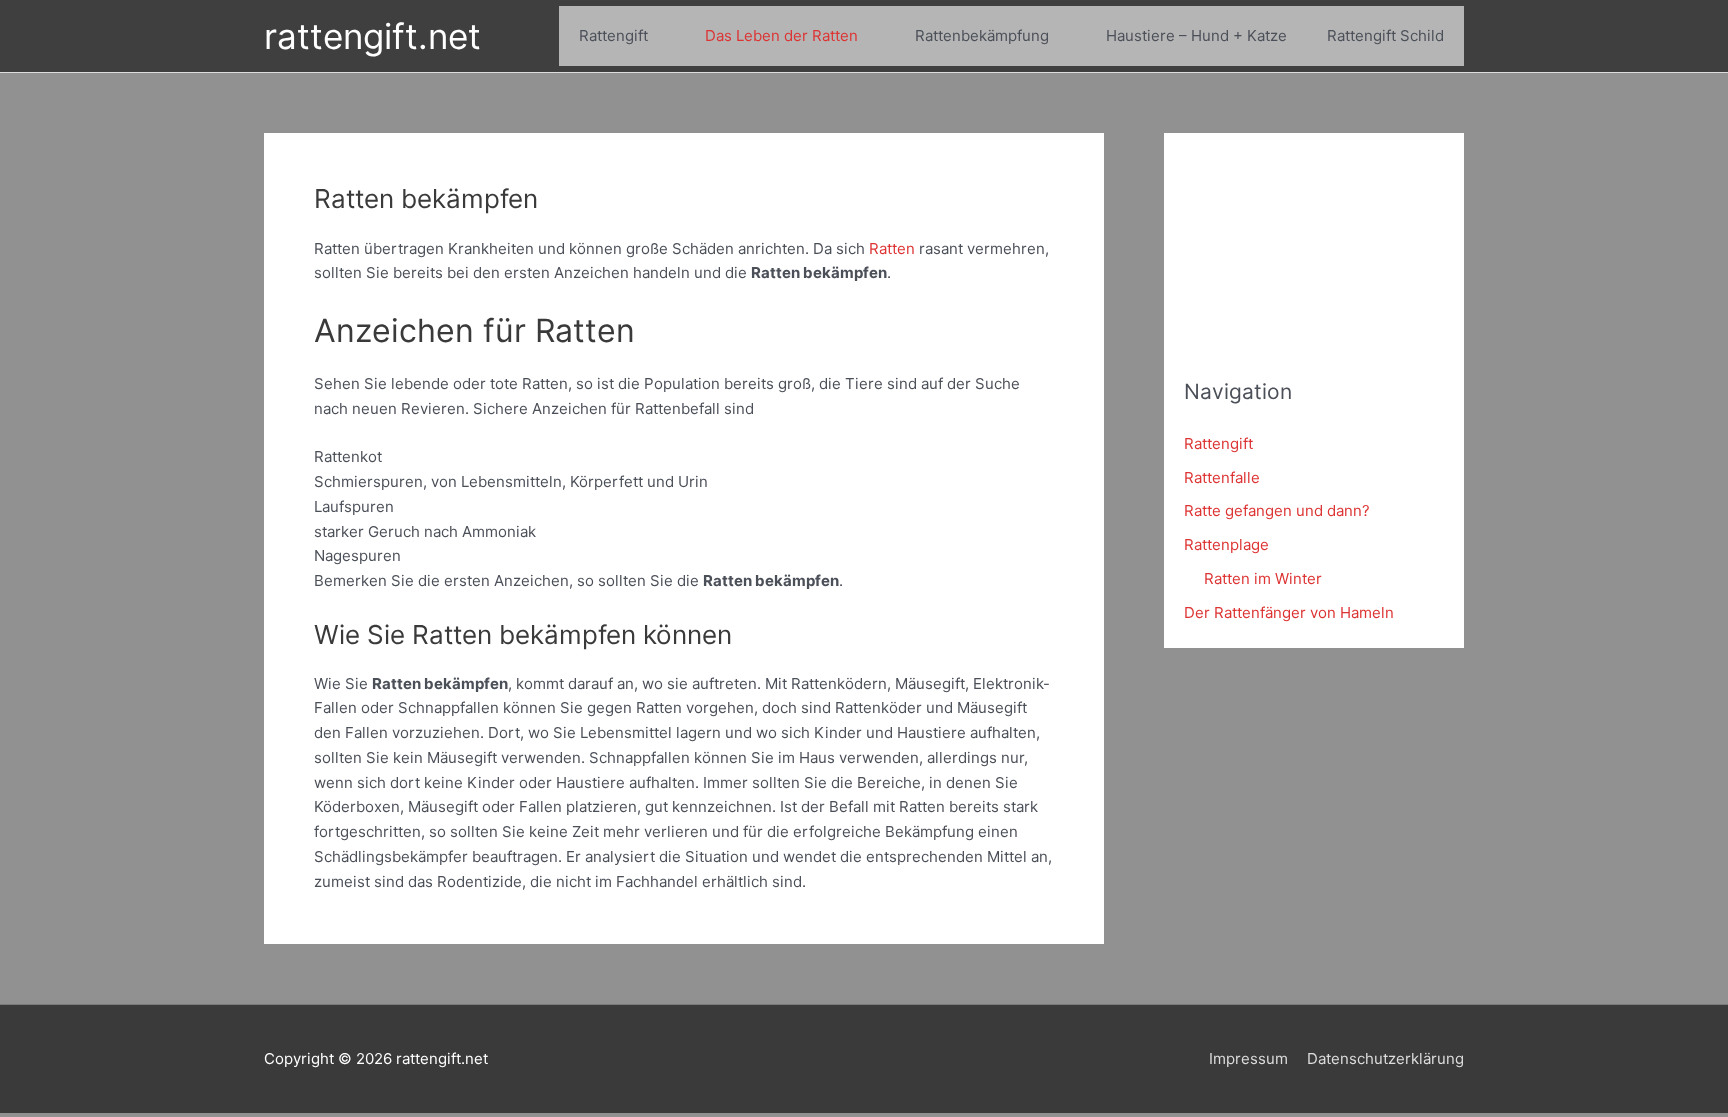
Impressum (1248, 1058)
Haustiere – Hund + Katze (1196, 35)
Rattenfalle (1222, 477)
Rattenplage (1226, 544)
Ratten (892, 248)
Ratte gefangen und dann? (1277, 510)
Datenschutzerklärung (1385, 1058)
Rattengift (613, 35)
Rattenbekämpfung (982, 35)
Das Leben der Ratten (781, 35)
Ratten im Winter (1263, 578)
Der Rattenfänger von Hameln (1289, 612)
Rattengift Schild (1385, 35)
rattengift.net (372, 36)
